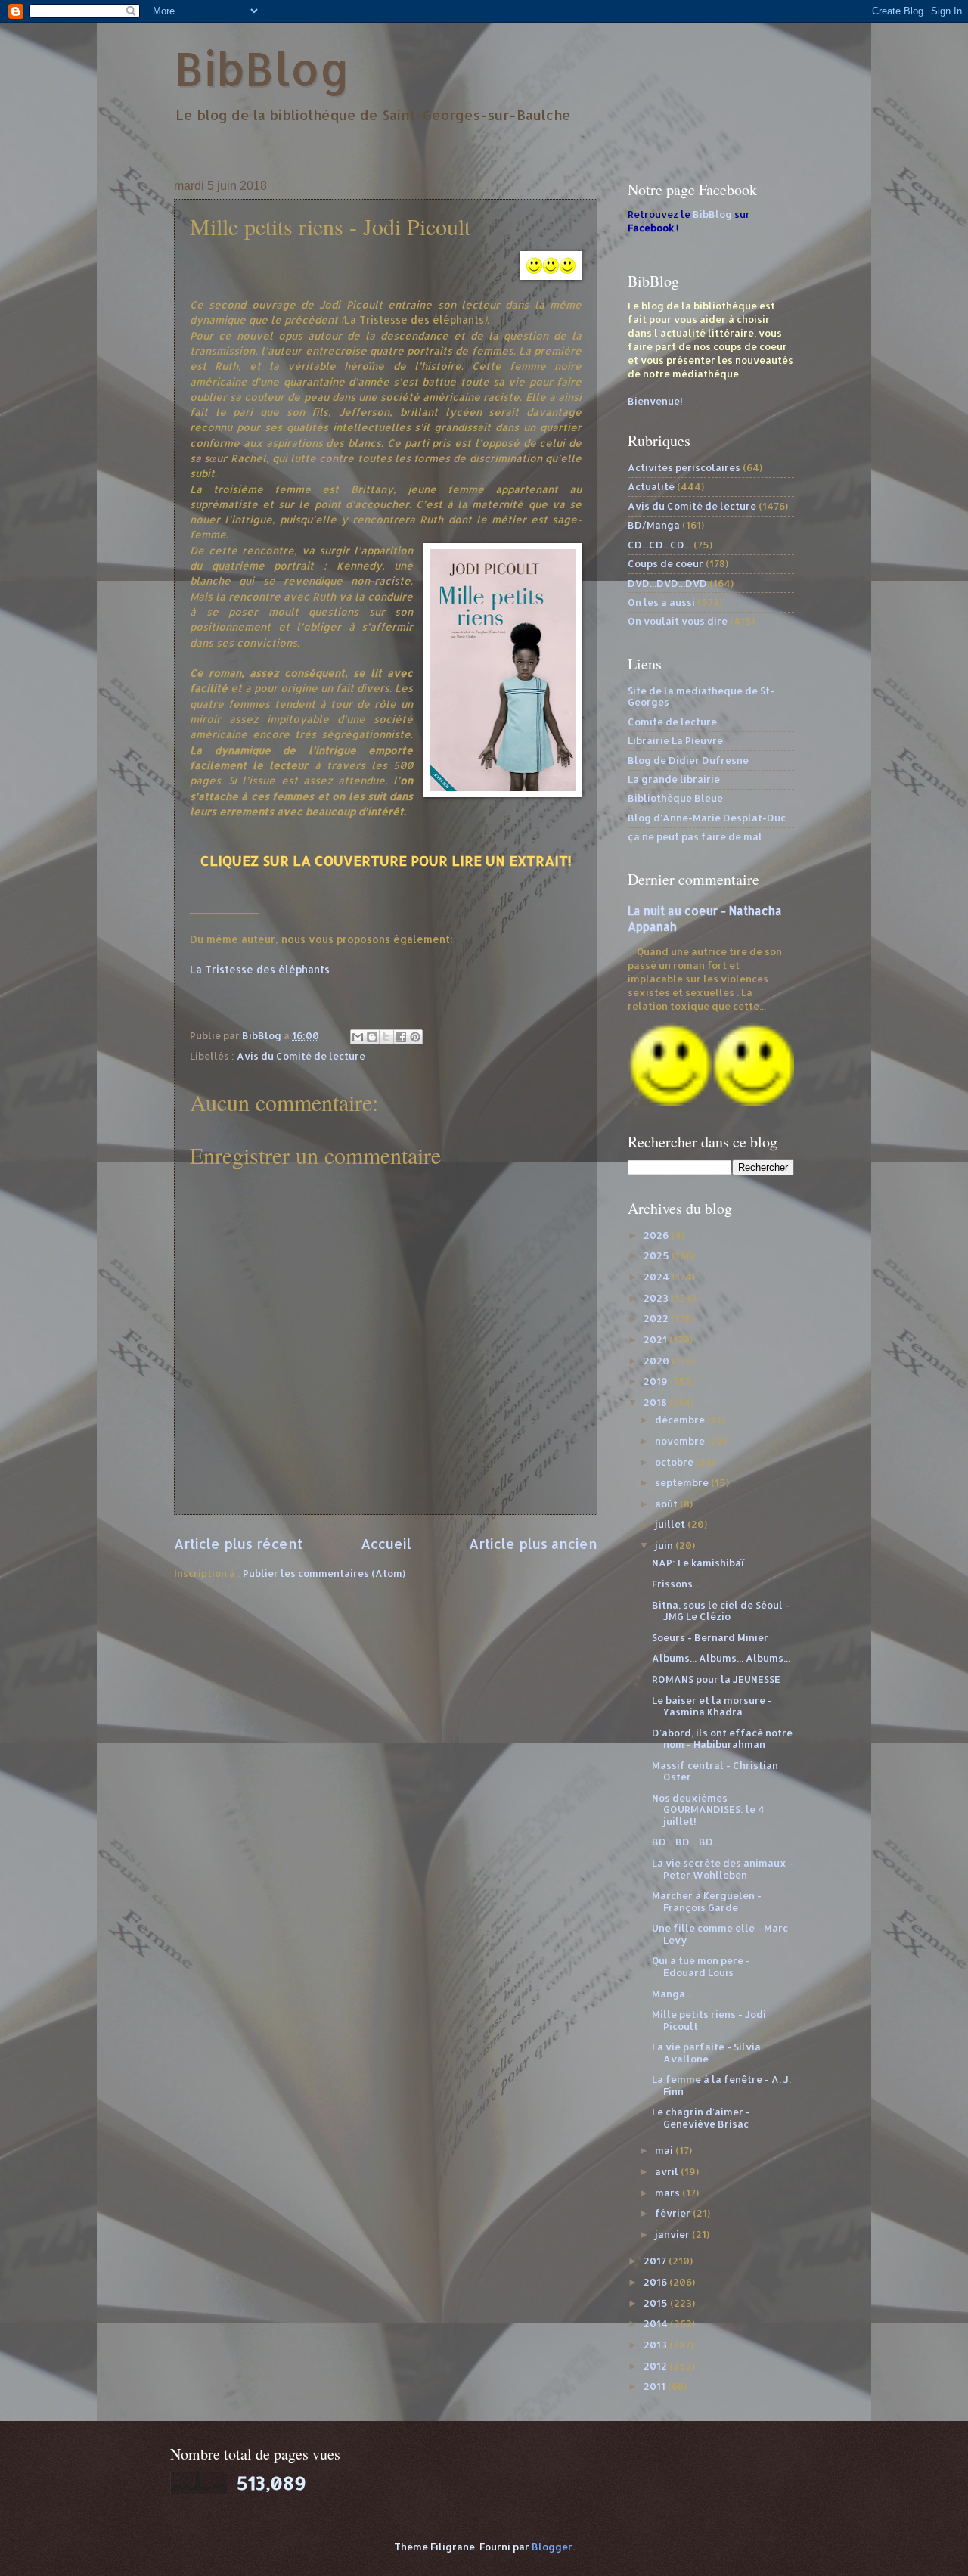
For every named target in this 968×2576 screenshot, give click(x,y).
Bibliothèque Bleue (675, 798)
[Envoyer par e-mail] (358, 1037)
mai (665, 2150)
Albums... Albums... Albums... (721, 1658)
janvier (673, 2234)
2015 (657, 2303)
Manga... (672, 1994)
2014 (657, 2323)
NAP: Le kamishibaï (698, 1563)
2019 (657, 1381)
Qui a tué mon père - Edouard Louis (701, 1966)
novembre (681, 1441)
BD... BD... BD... (686, 1842)
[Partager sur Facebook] (401, 1037)
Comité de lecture (672, 722)
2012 (656, 2366)
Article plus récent (238, 1543)
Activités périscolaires (684, 467)
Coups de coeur (665, 563)
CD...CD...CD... (659, 545)
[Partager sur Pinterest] (415, 1037)
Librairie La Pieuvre (675, 740)
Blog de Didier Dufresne (688, 760)
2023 (657, 1298)
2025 (658, 1255)
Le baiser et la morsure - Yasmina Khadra (712, 1706)
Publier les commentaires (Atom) (324, 1573)
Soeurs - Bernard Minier (710, 1637)
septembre (683, 1482)
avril (668, 2171)
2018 (656, 1402)
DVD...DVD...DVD (667, 583)
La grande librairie (674, 779)
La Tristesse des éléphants (260, 969)
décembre (681, 1420)
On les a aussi (661, 602)
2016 (656, 2282)
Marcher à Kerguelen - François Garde (707, 1901)
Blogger (552, 2547)
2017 (656, 2261)
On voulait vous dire (678, 621)
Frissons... (676, 1584)
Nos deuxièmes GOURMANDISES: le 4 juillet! (708, 1809)
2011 (656, 2386)
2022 (657, 1318)
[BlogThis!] (372, 1037)
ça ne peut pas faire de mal (695, 836)
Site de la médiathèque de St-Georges (701, 696)
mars (669, 2193)
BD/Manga (654, 525)
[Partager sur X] (386, 1037)
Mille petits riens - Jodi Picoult (709, 2020)
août (667, 1504)
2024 (658, 1277)
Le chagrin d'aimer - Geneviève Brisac (701, 2117)
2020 (658, 1361)
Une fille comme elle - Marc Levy (720, 1934)
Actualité (651, 486)
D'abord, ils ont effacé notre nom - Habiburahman (722, 1738)
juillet (671, 1524)
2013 (656, 2345)
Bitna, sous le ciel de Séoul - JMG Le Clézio (721, 1611)
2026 (657, 1235)
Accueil (386, 1543)
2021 (656, 1339)
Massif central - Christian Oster (715, 1771)
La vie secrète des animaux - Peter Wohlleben (723, 1868)
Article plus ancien (533, 1543)
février (674, 2213)
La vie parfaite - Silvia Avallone (706, 2052)
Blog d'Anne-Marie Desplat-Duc (707, 818)
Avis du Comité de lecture (301, 1056)
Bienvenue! (655, 401)
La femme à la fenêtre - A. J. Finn (721, 2085)
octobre (675, 1462)
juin (665, 1545)
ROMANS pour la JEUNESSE (716, 1679)
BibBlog (262, 68)
